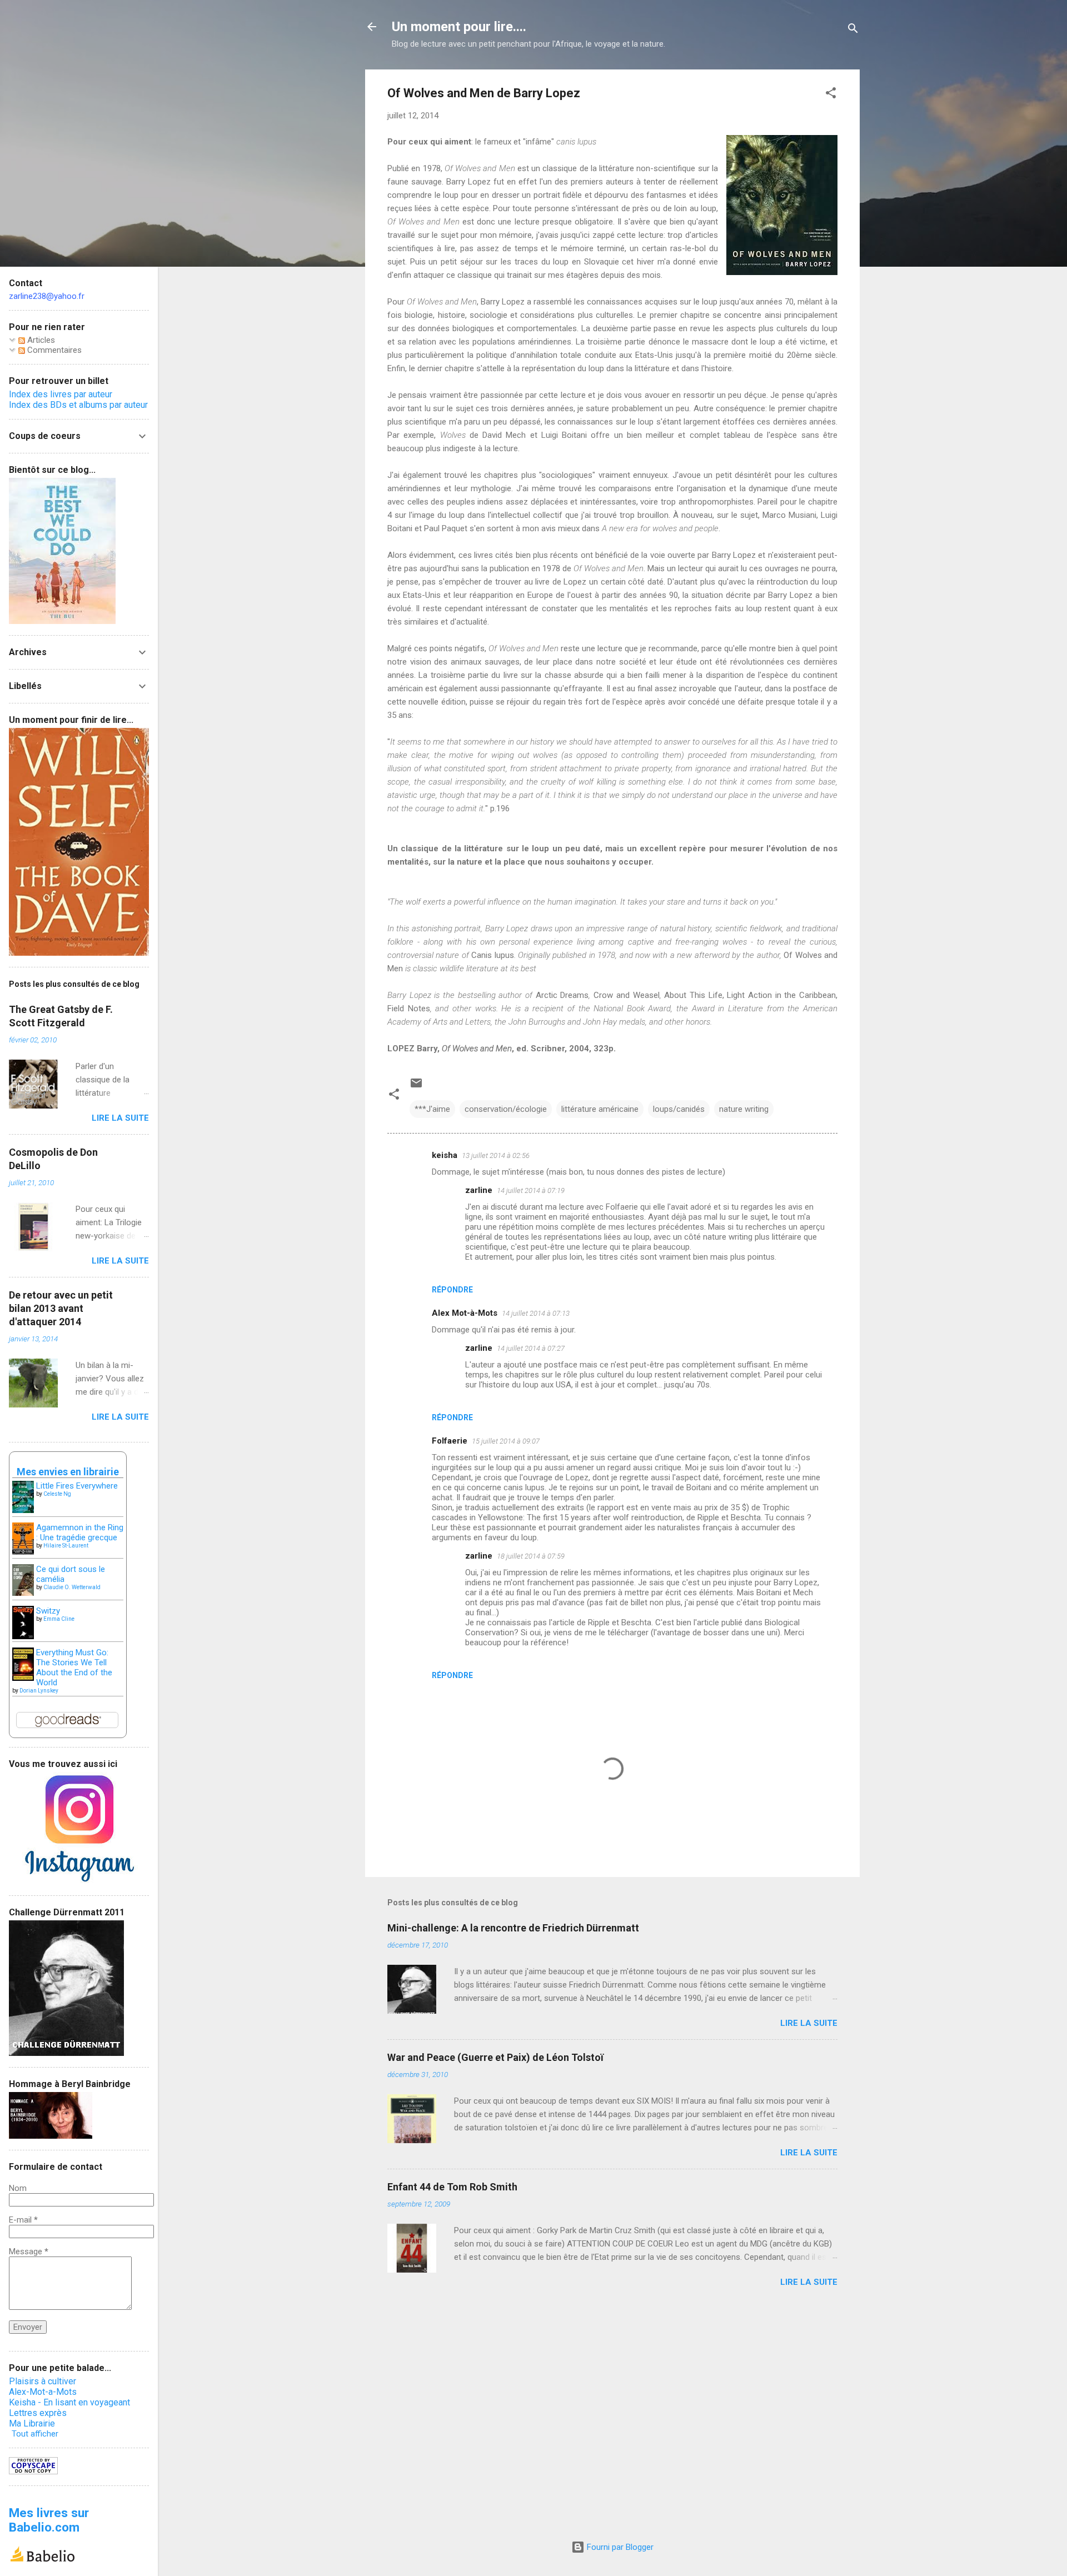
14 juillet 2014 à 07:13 (536, 1313)
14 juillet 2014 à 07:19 (531, 1190)
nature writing (744, 1109)
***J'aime (432, 1109)
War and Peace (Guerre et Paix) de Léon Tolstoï (495, 2057)
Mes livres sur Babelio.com (49, 2520)
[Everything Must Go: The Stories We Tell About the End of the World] (23, 1678)
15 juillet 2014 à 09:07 (506, 1441)
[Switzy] (23, 1636)
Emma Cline (59, 1619)
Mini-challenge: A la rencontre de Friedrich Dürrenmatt (513, 1928)
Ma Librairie (32, 2423)
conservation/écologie (506, 1109)
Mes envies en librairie (68, 1472)
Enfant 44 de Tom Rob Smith (452, 2187)
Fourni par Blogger (619, 2547)
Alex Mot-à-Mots (465, 1313)
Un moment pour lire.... (459, 27)
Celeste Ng (57, 1494)
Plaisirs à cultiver (43, 2381)
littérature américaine (600, 1109)
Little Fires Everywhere (77, 1486)
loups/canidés (679, 1109)
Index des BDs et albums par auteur (78, 405)
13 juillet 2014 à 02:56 (496, 1155)
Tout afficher (35, 2434)
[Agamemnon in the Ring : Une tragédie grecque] (23, 1552)
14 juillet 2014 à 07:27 (531, 1348)
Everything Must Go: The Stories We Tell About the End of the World (74, 1668)
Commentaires (53, 350)
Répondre (452, 1290)
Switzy (48, 1611)
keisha (445, 1155)
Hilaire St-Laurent (66, 1546)
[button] (831, 95)
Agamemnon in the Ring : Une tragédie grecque (80, 1532)
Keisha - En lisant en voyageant (69, 2402)
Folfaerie (450, 1441)
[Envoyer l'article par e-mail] (416, 1087)
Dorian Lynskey (39, 1691)
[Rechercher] (853, 30)
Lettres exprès (38, 2413)
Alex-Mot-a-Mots (43, 2392)
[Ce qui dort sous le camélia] (23, 1593)
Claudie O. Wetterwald (72, 1587)
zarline (479, 1190)
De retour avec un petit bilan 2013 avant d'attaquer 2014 (61, 1308)
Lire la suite (809, 2023)
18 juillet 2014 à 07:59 (531, 1556)
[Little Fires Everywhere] (23, 1510)
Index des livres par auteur (61, 394)
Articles (40, 340)
